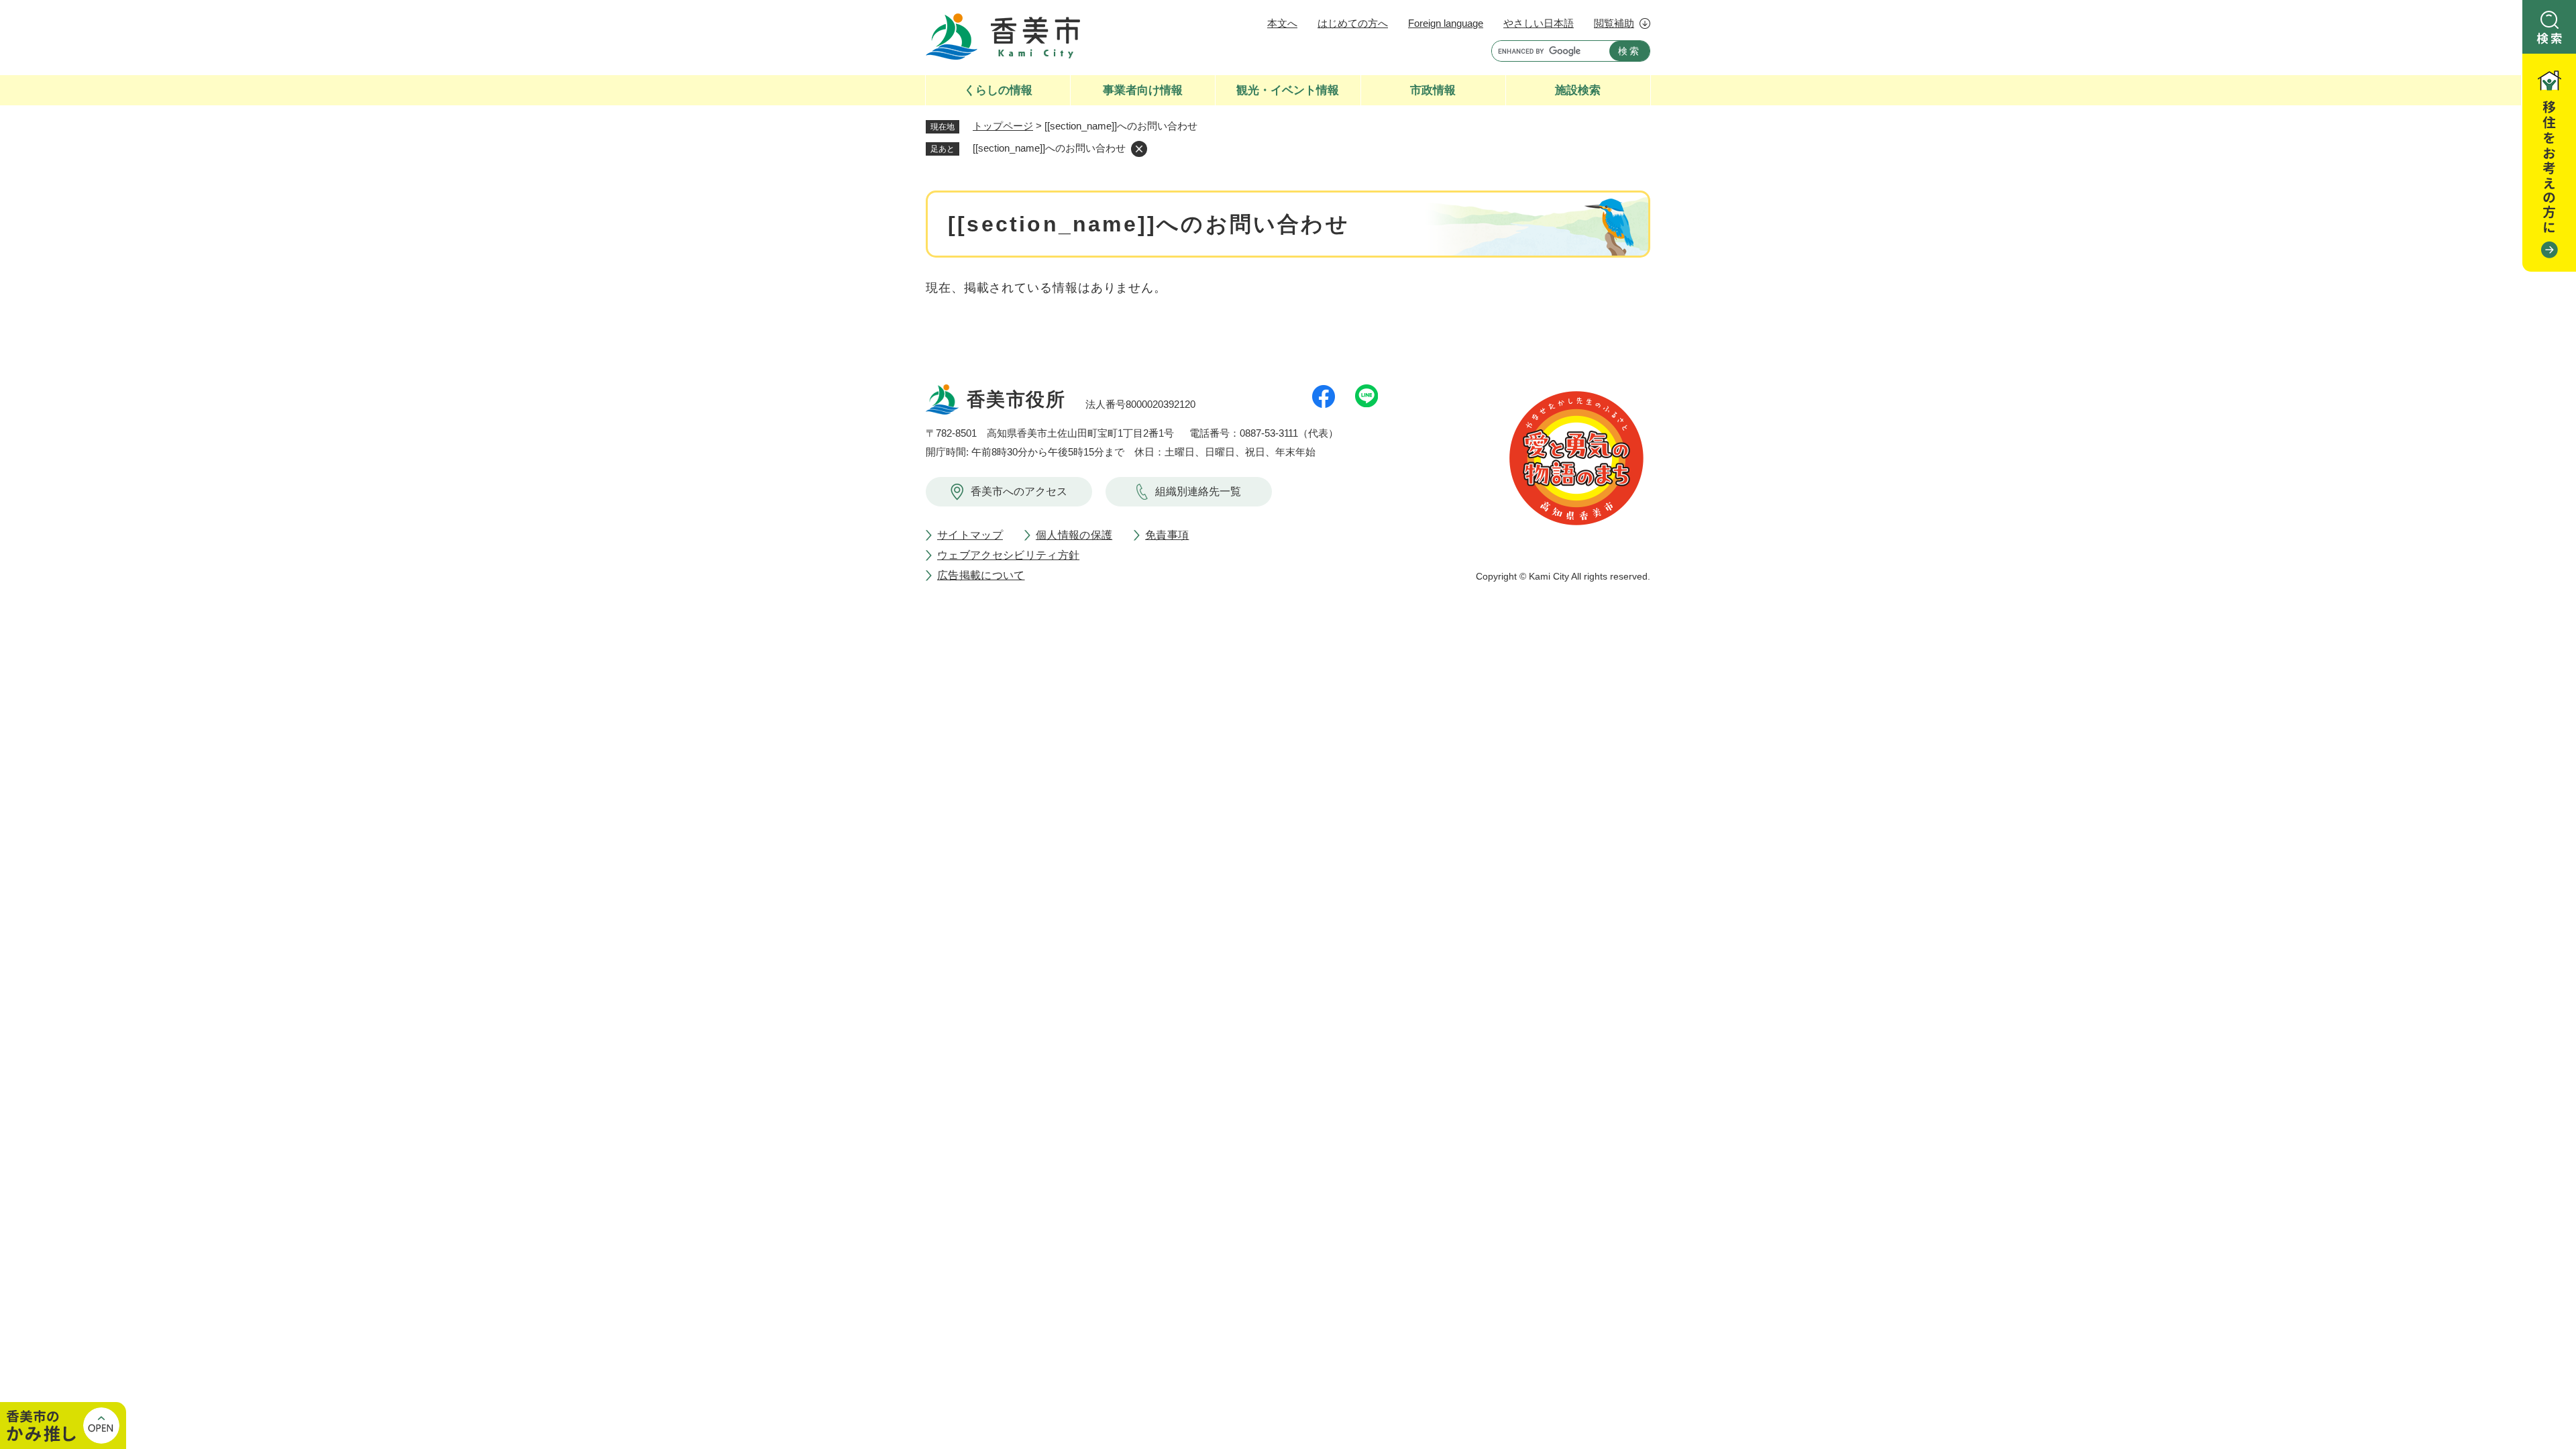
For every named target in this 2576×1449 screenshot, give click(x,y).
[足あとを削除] (1139, 149)
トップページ (1003, 126)
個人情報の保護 (1074, 535)
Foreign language (1446, 23)
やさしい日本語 (1539, 23)
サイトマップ (970, 535)
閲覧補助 (1614, 23)
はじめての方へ (1353, 23)
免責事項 (1167, 535)
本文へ (1282, 23)
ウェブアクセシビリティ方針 (1008, 555)
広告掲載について (981, 575)
